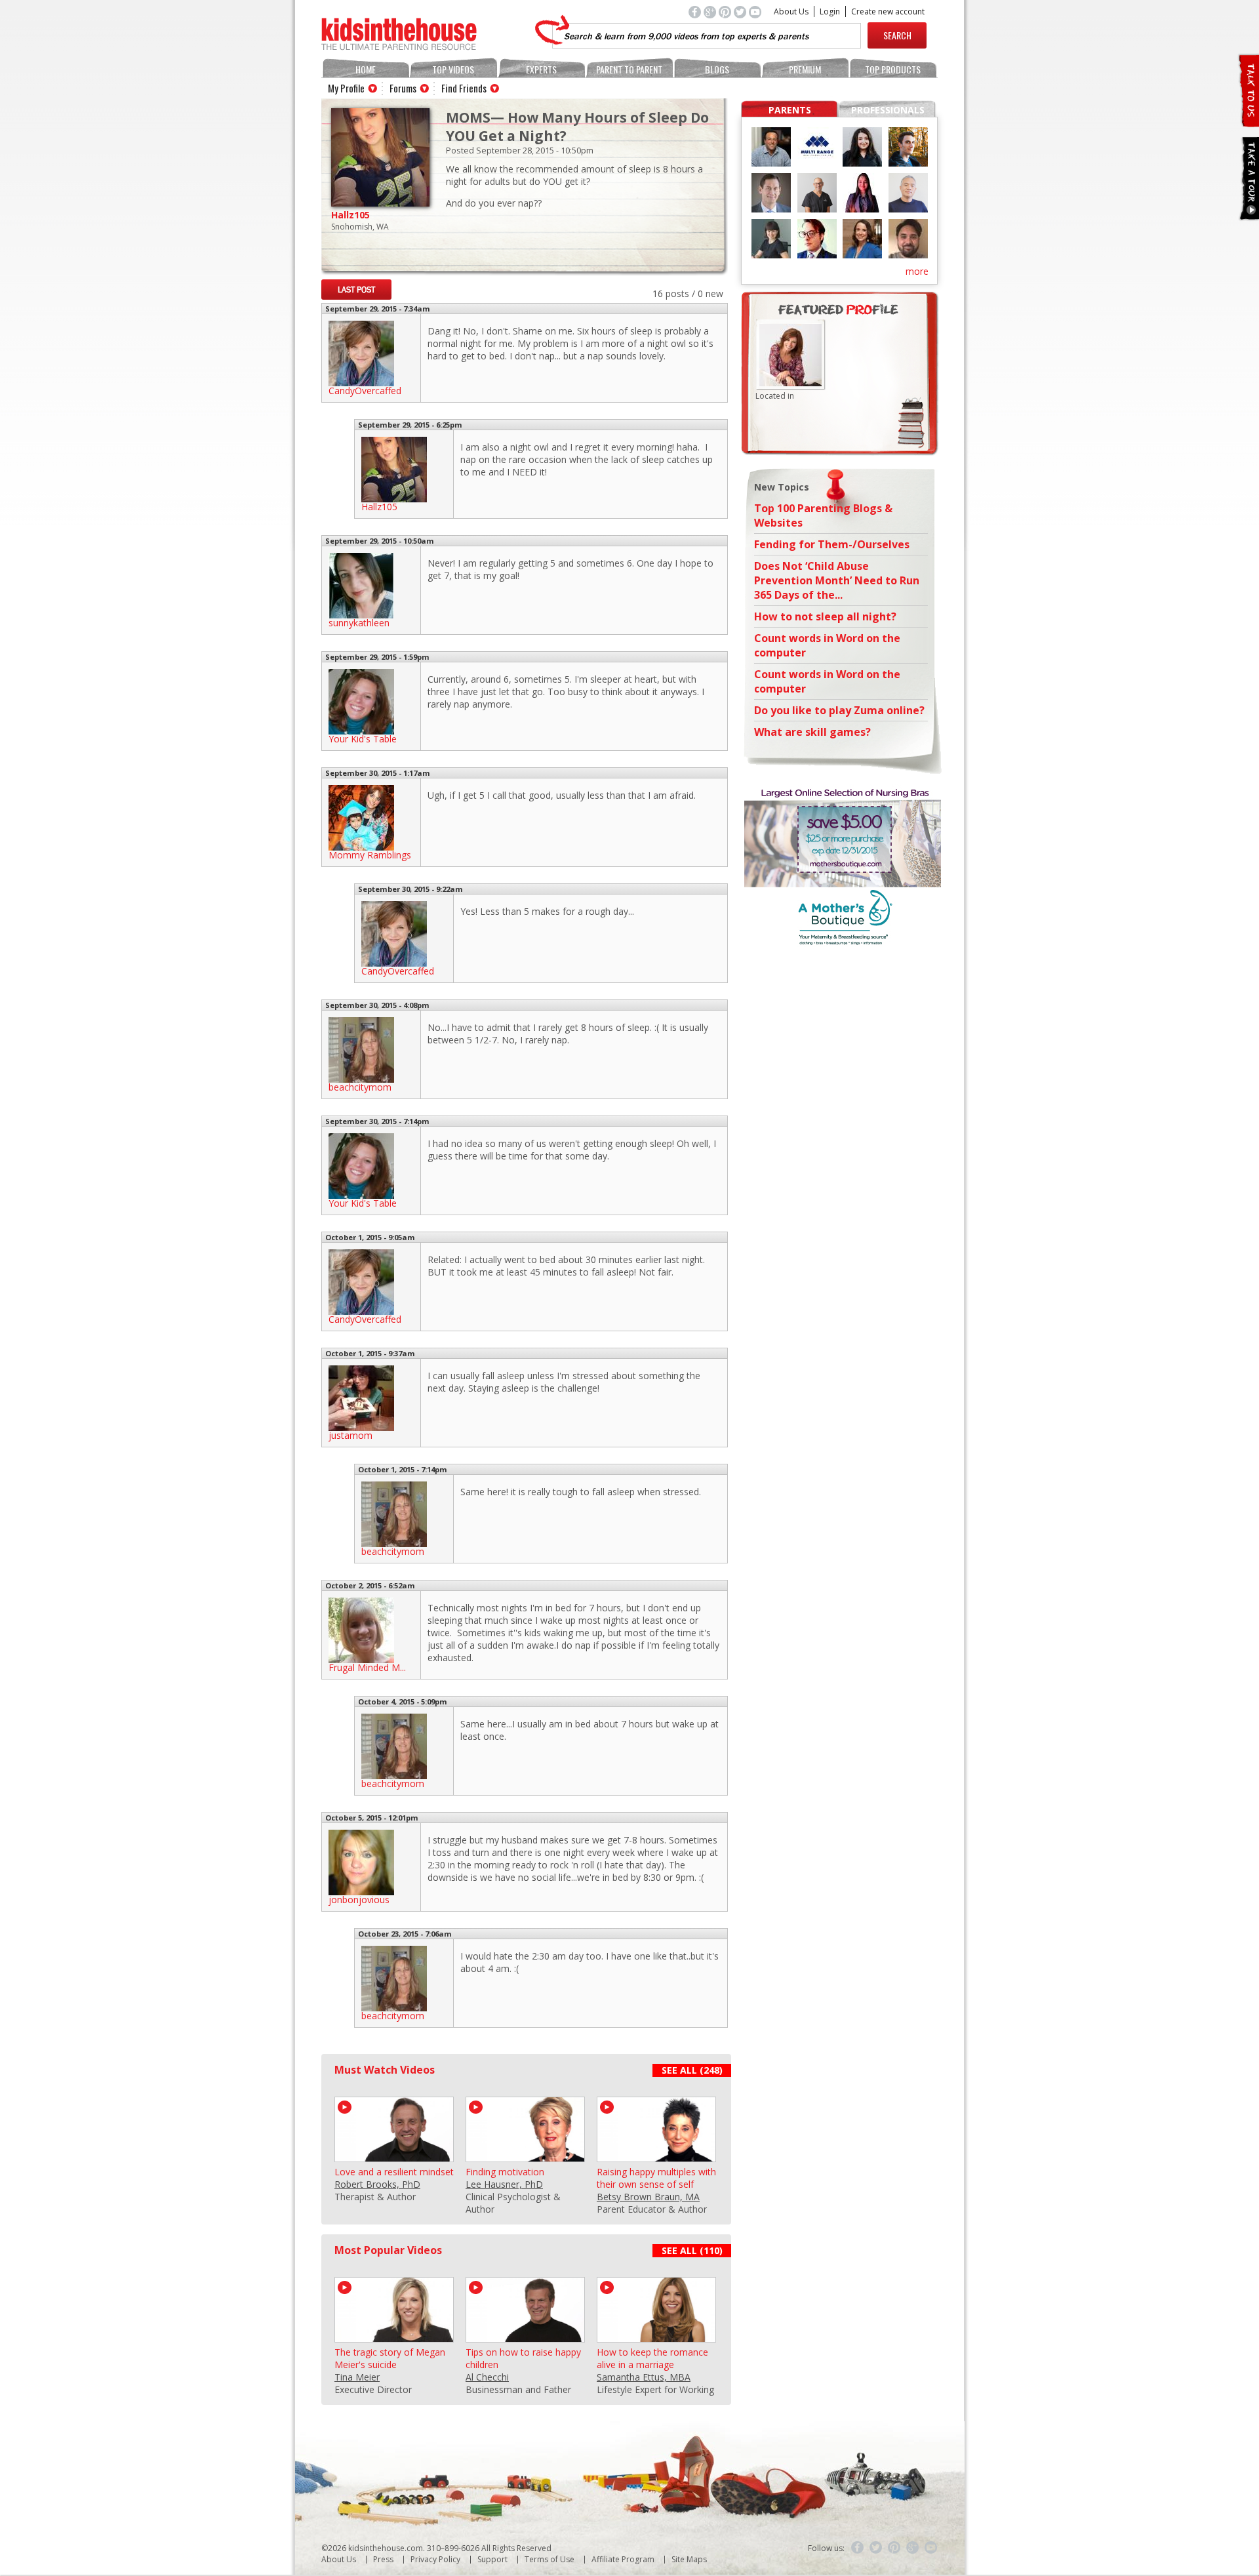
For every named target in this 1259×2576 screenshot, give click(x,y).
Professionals (888, 110)
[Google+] (913, 2548)
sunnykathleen (359, 623)
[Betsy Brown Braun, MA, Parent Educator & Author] (656, 2156)
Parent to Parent (629, 69)
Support (492, 2559)
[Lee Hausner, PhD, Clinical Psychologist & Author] (525, 2156)
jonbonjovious (359, 1900)
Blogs (717, 69)
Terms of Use (550, 2559)
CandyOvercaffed (365, 391)
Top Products (893, 69)
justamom (350, 1435)
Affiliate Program (623, 2559)
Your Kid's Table (363, 739)
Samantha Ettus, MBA (644, 2377)
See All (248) (692, 2070)
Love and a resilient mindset (394, 2172)
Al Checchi (487, 2377)
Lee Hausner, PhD (504, 2184)
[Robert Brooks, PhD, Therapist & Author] (394, 2156)
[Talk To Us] (1248, 122)
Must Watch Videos (385, 2070)
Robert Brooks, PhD (377, 2184)
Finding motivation (505, 2172)
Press (383, 2559)
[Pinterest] (894, 2548)
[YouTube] (931, 2548)
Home (366, 69)
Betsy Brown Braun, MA (648, 2197)
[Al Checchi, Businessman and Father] (525, 2336)
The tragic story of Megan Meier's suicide (390, 2358)
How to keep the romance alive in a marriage (652, 2358)
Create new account (888, 11)
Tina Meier (357, 2377)
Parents (790, 110)
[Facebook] (858, 2548)
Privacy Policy (435, 2559)
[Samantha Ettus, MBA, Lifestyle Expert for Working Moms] (656, 2336)
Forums (403, 88)
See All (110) (692, 2250)
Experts (541, 69)
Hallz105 (350, 215)
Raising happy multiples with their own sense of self (656, 2178)
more (917, 271)
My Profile (346, 88)
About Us (791, 11)
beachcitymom (360, 1087)
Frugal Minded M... (367, 1667)
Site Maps (689, 2559)
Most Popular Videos (388, 2250)
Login (830, 11)
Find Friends (464, 88)
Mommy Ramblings (370, 855)
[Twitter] (876, 2548)
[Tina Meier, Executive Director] (394, 2336)
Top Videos (453, 69)
